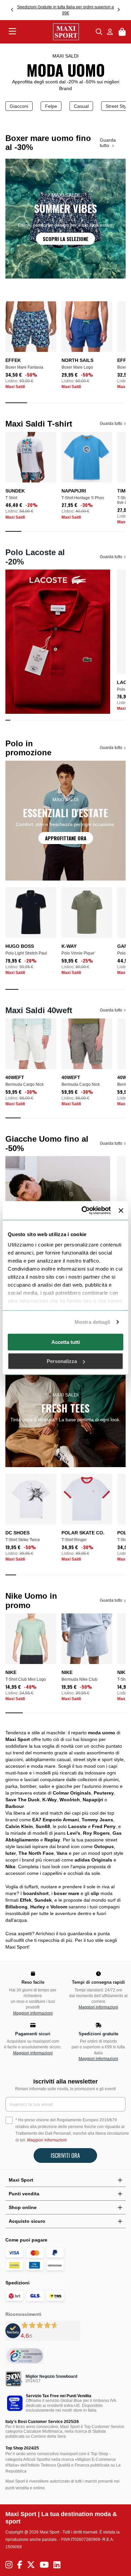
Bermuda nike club (79, 1679)
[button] (12, 10)
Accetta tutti (66, 1342)
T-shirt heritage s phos (83, 498)
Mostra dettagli (93, 1322)
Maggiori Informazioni (47, 2140)
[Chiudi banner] (121, 1210)
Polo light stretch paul (26, 953)
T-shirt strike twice (23, 1540)
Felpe (51, 106)
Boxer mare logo (77, 367)
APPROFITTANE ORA (66, 838)
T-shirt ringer (74, 1540)
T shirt (11, 498)
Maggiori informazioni (33, 2013)
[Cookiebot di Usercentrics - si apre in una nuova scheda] (83, 1211)
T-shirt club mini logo (26, 1679)
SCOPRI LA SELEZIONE (65, 239)
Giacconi (19, 106)
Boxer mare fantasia (24, 367)
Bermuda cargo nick (25, 1084)
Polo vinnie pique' (78, 953)
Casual (81, 106)
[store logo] (56, 32)
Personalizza (62, 1361)
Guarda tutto (108, 143)
